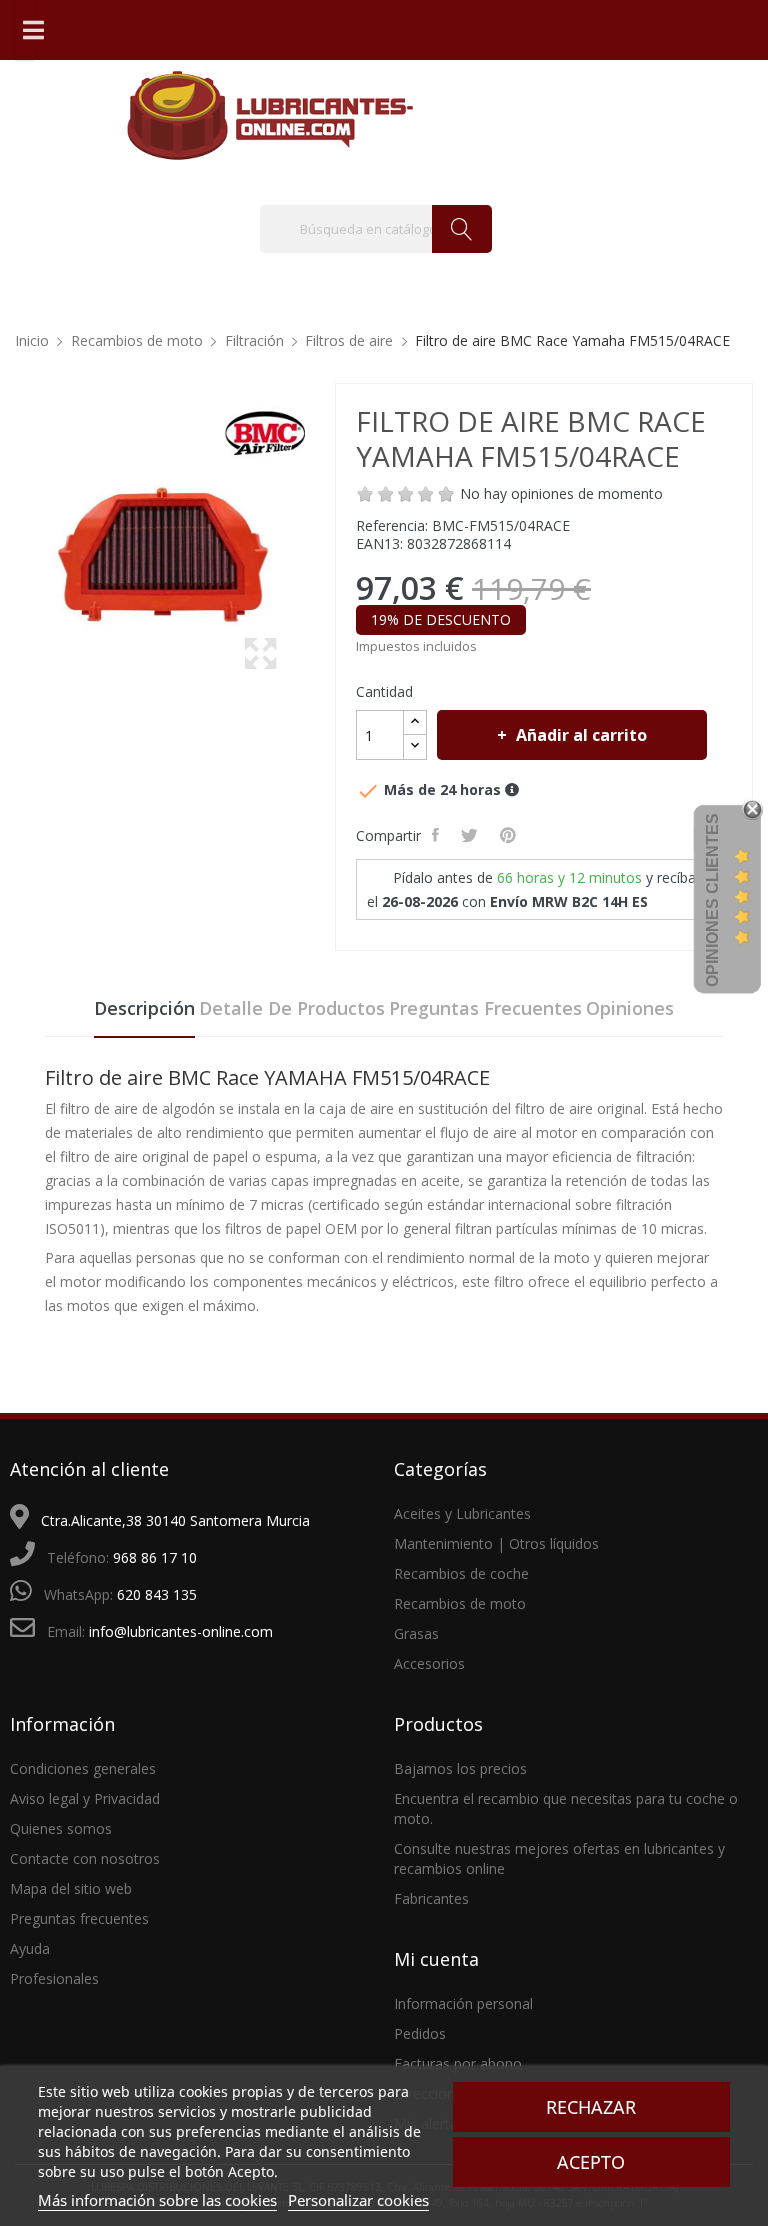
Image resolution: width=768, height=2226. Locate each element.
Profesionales (54, 1978)
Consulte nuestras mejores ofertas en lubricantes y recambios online (559, 1858)
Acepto (591, 2162)
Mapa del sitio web (71, 1888)
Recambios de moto (460, 1603)
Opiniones (630, 1008)
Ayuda (30, 1948)
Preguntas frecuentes (485, 1008)
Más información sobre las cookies (157, 2200)
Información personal (463, 2003)
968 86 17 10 (155, 1557)
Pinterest (510, 835)
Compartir (437, 835)
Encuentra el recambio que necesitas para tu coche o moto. (566, 1808)
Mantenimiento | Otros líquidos (496, 1543)
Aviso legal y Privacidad (85, 1798)
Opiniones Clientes (712, 900)
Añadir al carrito (581, 735)
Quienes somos (61, 1828)
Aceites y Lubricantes (462, 1513)
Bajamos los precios (460, 1768)
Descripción (144, 1008)
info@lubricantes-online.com (181, 1631)
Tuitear (471, 835)
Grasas (416, 1633)
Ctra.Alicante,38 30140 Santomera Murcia (175, 1520)
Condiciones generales (83, 1768)
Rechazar (591, 2107)
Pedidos (420, 2033)
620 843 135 (157, 1594)
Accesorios (429, 1663)
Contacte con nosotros (85, 1858)
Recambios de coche (461, 1573)
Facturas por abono (458, 2063)
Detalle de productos (292, 1008)
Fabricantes (431, 1898)
